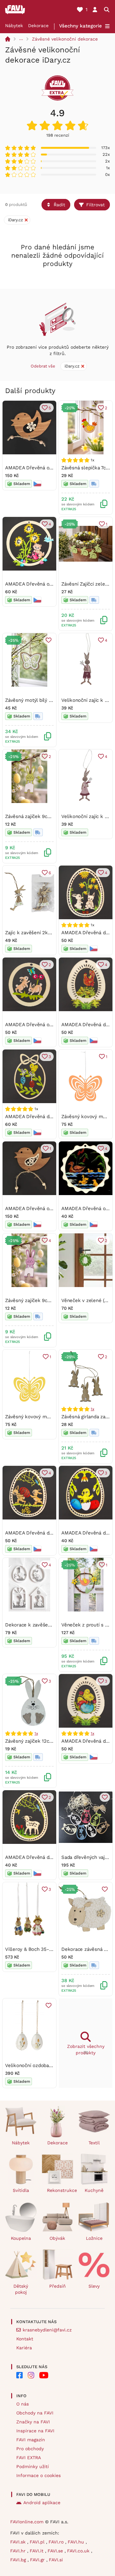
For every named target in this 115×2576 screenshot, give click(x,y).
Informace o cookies (38, 2475)
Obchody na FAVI (35, 2413)
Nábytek (14, 26)
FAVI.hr (19, 2551)
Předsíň (57, 2286)
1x (92, 1409)
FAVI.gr (38, 2560)
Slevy (94, 2286)
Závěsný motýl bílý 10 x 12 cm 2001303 (49, 700)
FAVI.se (56, 2551)
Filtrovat (96, 205)
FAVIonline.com (27, 2522)
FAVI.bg (19, 2560)
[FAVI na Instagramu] (31, 2375)
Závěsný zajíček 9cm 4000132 (38, 1300)
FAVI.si (56, 2560)
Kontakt (25, 2339)
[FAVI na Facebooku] (19, 2375)
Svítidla (21, 2190)
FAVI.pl (38, 2542)
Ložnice (94, 2238)
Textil (94, 2143)
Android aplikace (42, 2503)
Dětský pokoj (21, 2289)
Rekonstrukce (60, 2190)
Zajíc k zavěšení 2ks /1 (31, 933)
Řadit (59, 205)
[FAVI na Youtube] (44, 2375)
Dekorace (38, 26)
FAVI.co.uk (79, 2551)
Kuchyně (94, 2190)
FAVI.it (37, 2551)
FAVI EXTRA (29, 2458)
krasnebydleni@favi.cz (47, 2330)
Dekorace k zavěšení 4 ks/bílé (39, 1625)
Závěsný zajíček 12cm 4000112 (39, 1741)
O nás (23, 2404)
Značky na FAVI (33, 2422)
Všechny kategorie (80, 26)
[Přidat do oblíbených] (49, 640)
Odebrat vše (43, 366)
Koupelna (21, 2238)
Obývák (57, 2238)
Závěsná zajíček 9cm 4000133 (38, 816)
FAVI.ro (57, 2542)
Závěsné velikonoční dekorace (65, 39)
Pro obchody (30, 2449)
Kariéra (24, 2348)
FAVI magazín (31, 2440)
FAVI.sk (19, 2542)
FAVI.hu (77, 2542)
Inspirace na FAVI (35, 2431)
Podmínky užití (33, 2466)
